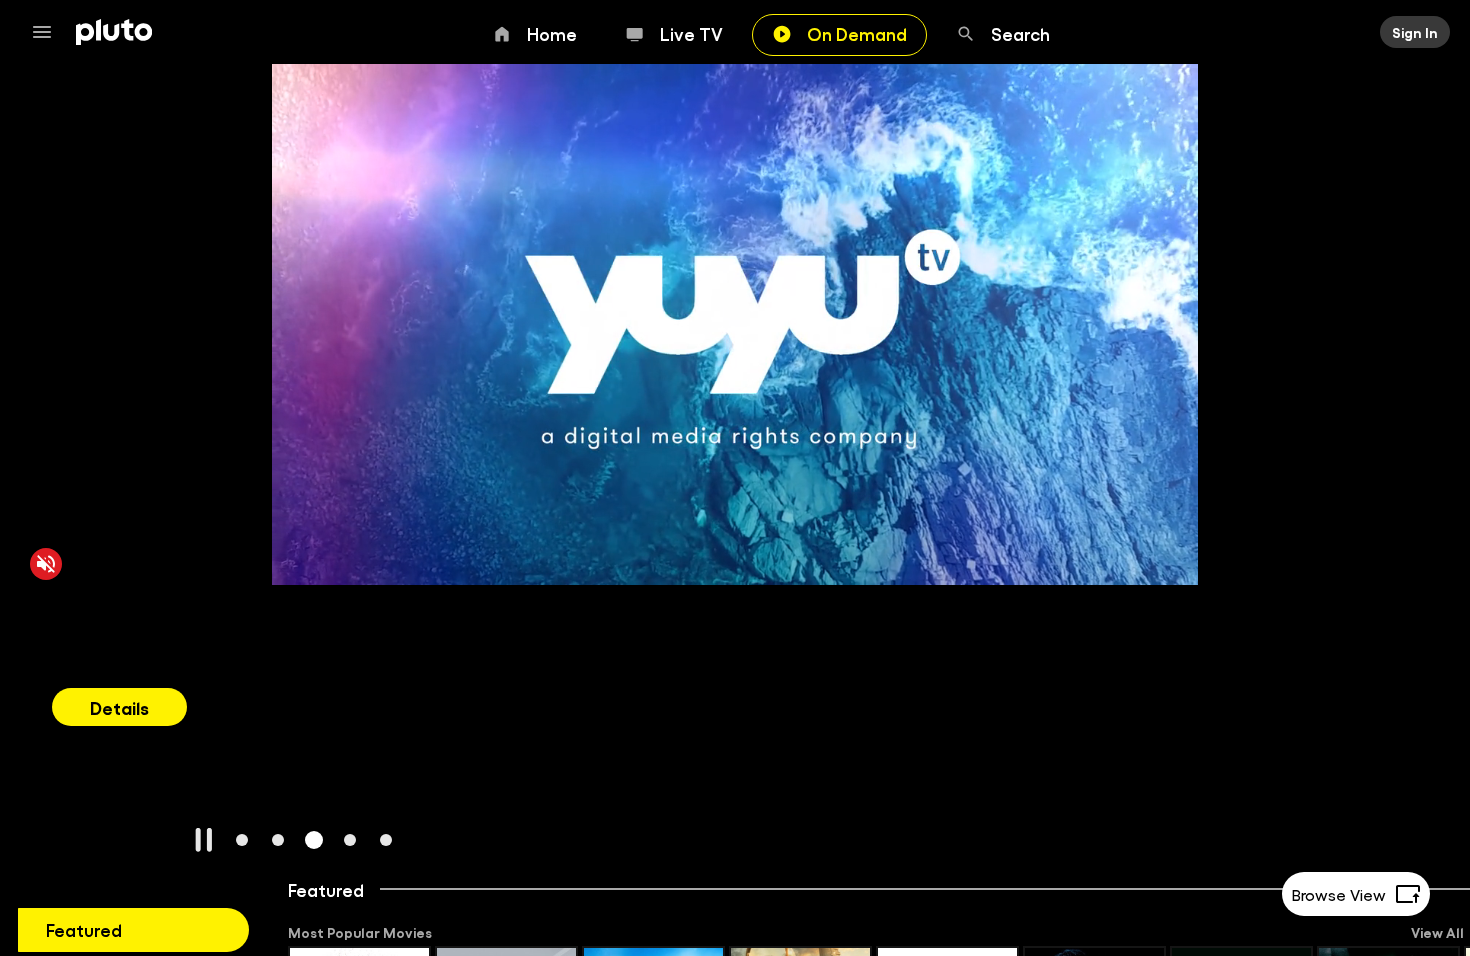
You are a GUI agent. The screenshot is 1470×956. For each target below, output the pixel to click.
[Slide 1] (242, 840)
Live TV (691, 33)
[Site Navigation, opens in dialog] (48, 32)
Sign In (1415, 32)
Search (1020, 33)
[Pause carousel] (204, 840)
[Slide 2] (278, 840)
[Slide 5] (386, 840)
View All (1437, 932)
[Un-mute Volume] (46, 563)
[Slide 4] (350, 840)
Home (552, 33)
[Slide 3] (314, 840)
